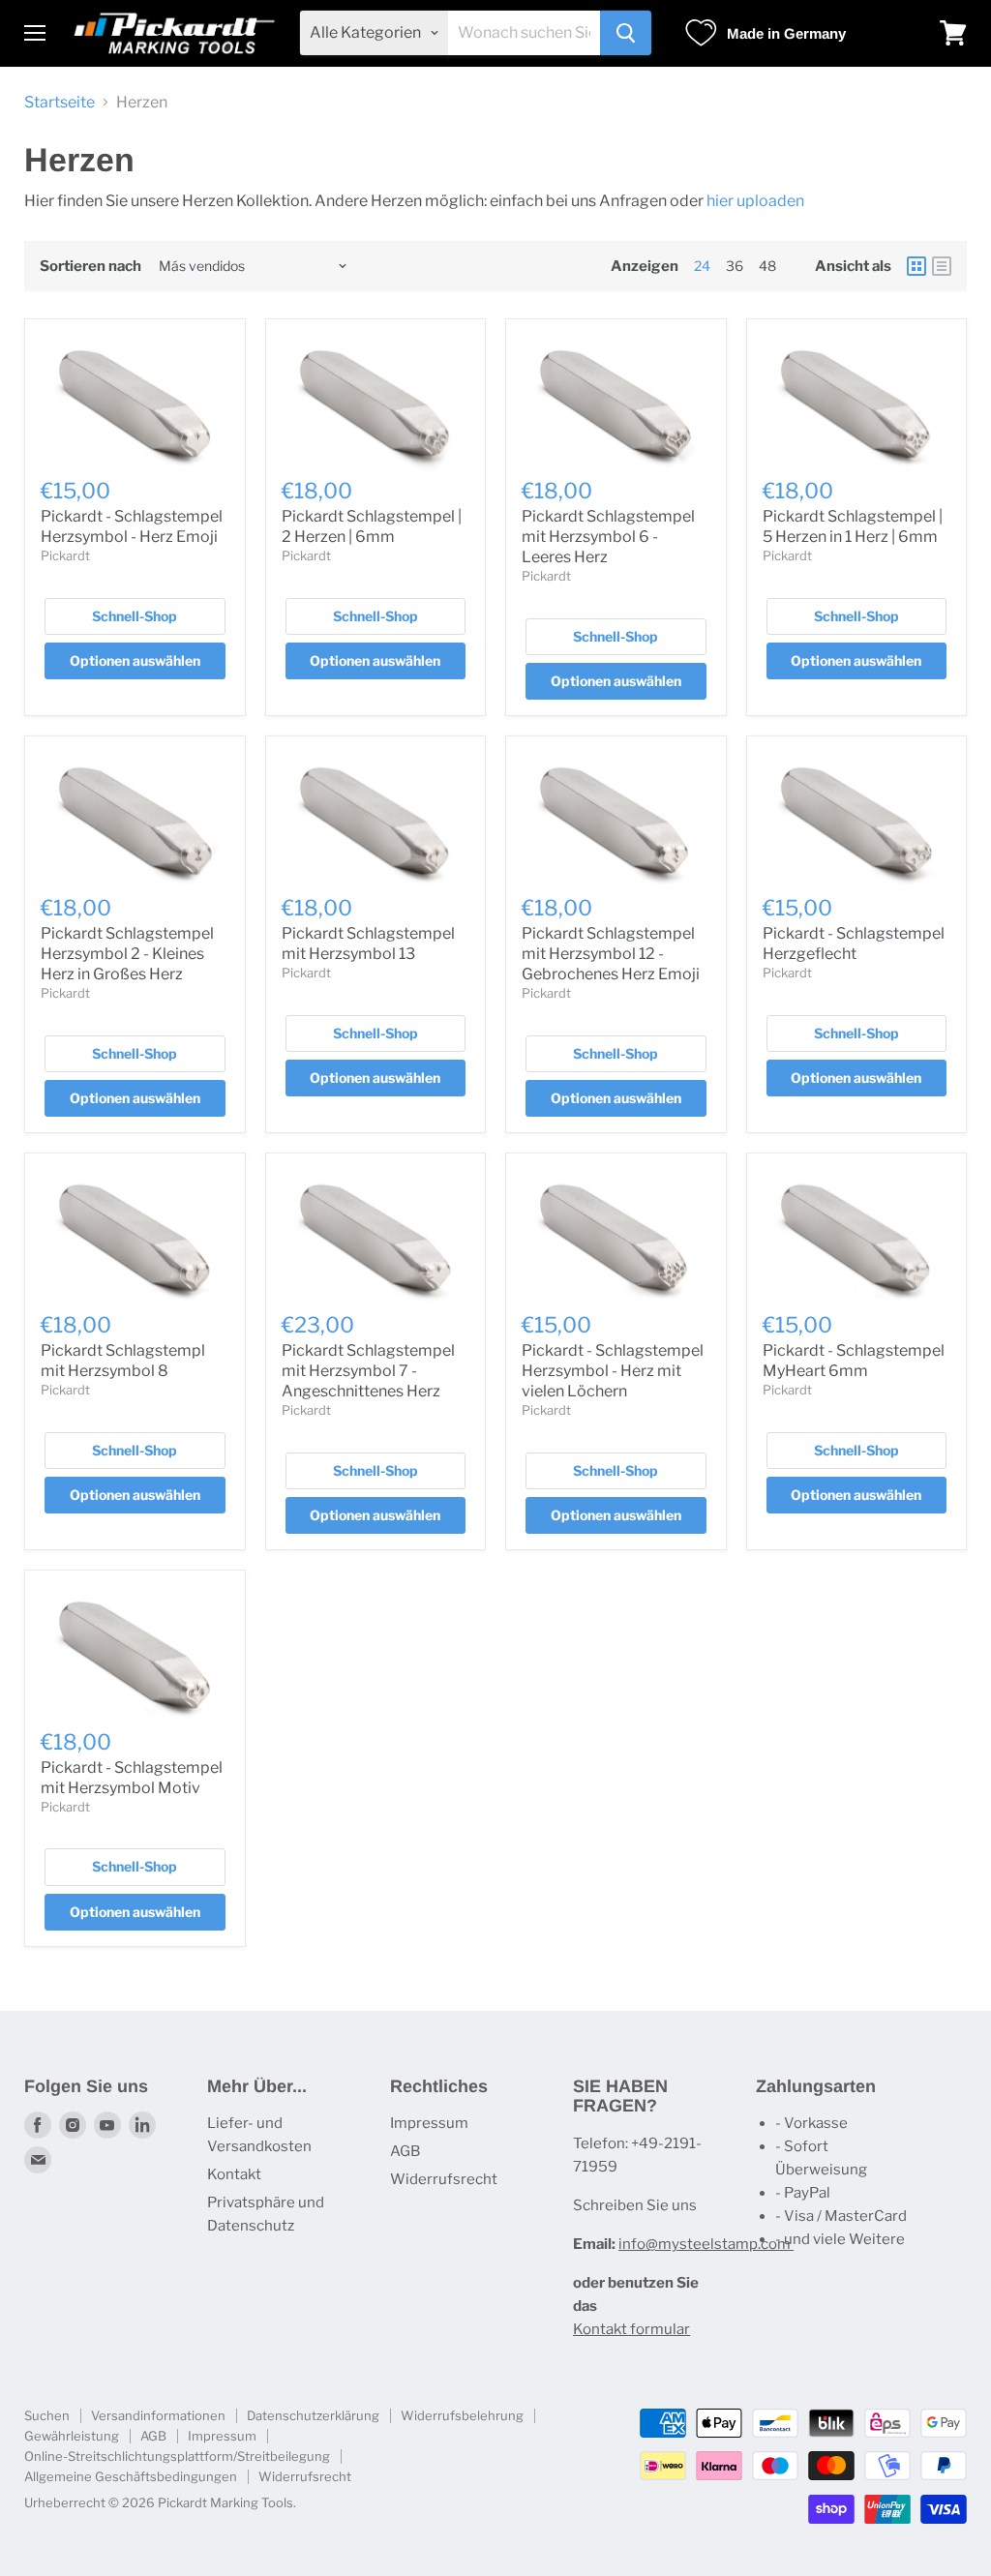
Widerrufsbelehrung (462, 2415)
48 (767, 266)
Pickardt (65, 555)
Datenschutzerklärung (313, 2415)
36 (735, 266)
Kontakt (234, 2174)
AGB (405, 2151)
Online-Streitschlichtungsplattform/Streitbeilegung (177, 2456)
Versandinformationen (158, 2415)
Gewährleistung (72, 2436)
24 (702, 266)
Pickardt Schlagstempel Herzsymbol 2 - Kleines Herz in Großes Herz (127, 954)
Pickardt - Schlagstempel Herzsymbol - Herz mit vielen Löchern (613, 1371)
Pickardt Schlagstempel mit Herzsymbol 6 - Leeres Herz (608, 537)
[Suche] (626, 33)
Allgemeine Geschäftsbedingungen (131, 2476)
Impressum (429, 2123)
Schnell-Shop (135, 616)
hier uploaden (757, 201)
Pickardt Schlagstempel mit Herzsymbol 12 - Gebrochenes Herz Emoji (611, 954)
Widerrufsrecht (444, 2179)
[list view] (942, 266)
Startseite (60, 103)
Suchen (47, 2415)
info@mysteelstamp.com (706, 2244)
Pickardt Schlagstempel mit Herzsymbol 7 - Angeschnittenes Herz (368, 1371)
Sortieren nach (90, 267)
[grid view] (916, 266)
